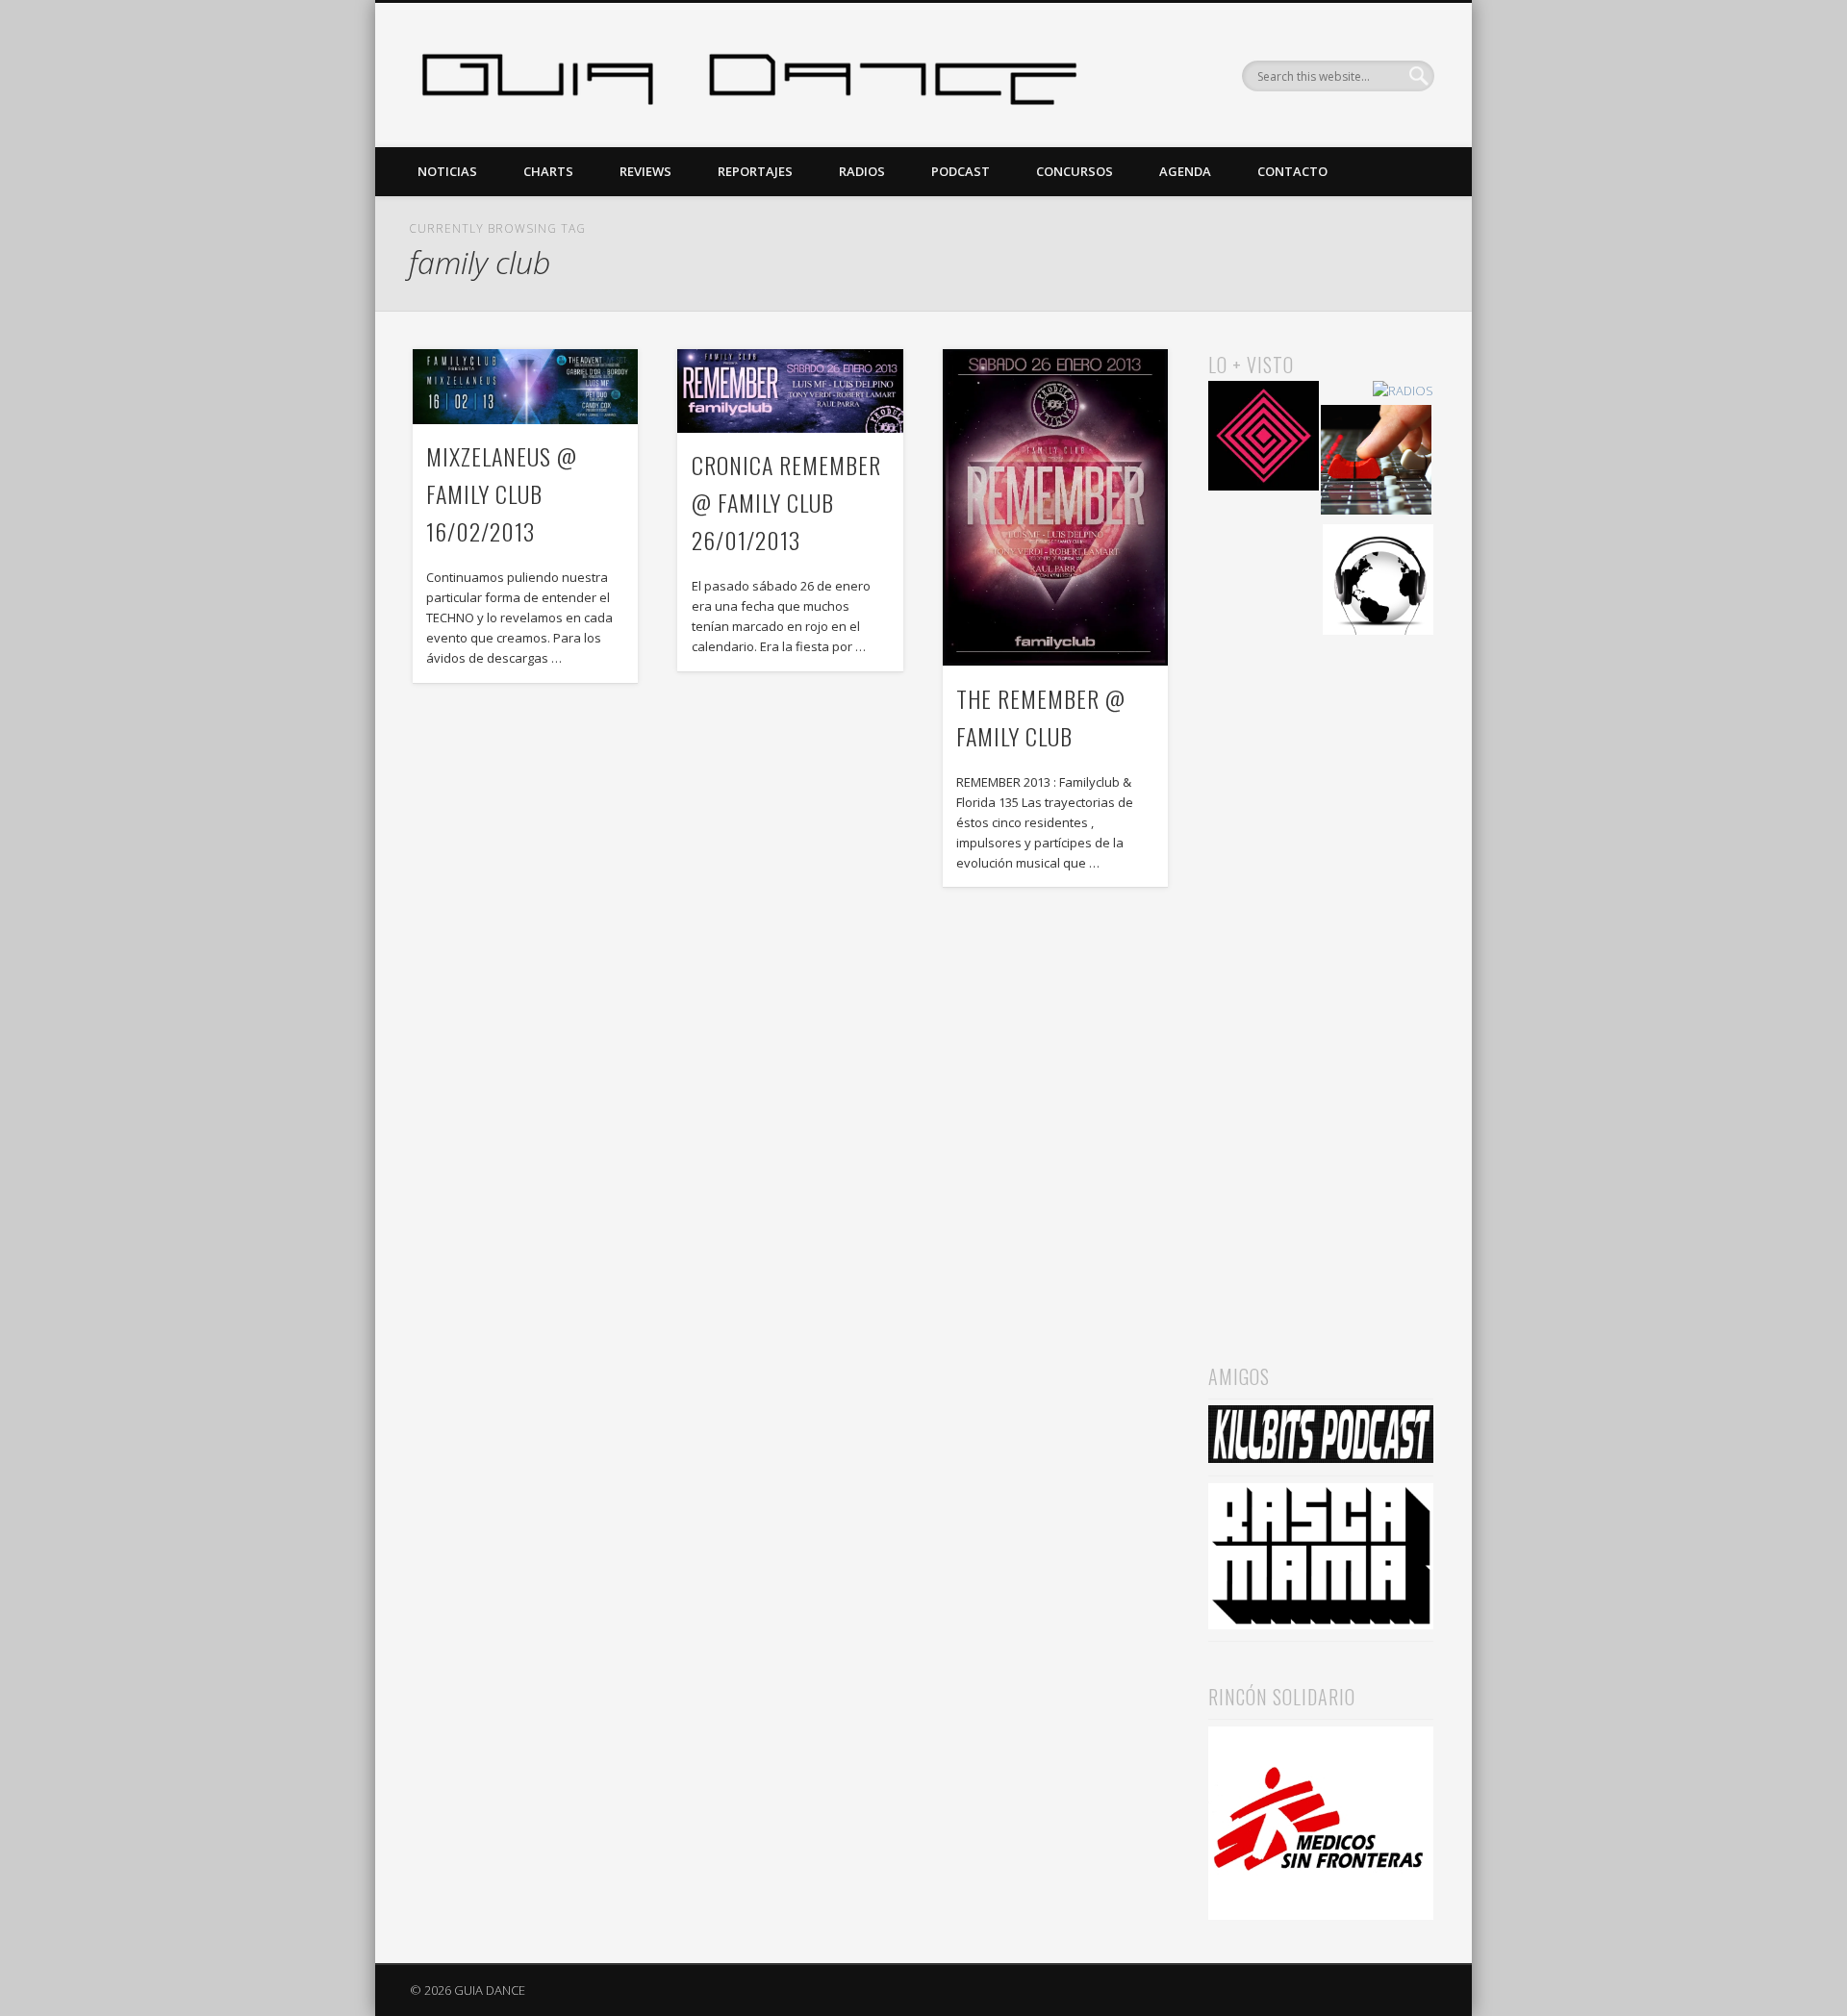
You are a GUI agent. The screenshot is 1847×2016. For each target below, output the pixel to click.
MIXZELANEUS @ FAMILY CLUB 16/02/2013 (502, 493)
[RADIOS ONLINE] (1378, 582)
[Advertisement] (1321, 972)
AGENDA (1185, 171)
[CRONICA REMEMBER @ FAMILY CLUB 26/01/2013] (790, 391)
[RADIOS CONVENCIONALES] (1376, 463)
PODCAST (961, 171)
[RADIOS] (1403, 391)
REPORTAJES (755, 171)
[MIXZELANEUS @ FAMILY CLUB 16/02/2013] (525, 387)
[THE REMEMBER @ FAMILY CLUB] (1055, 507)
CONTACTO (1292, 171)
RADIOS (862, 171)
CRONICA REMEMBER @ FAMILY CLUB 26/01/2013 (786, 502)
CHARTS (548, 171)
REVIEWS (645, 171)
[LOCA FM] (1264, 439)
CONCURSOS (1075, 171)
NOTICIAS (447, 171)
